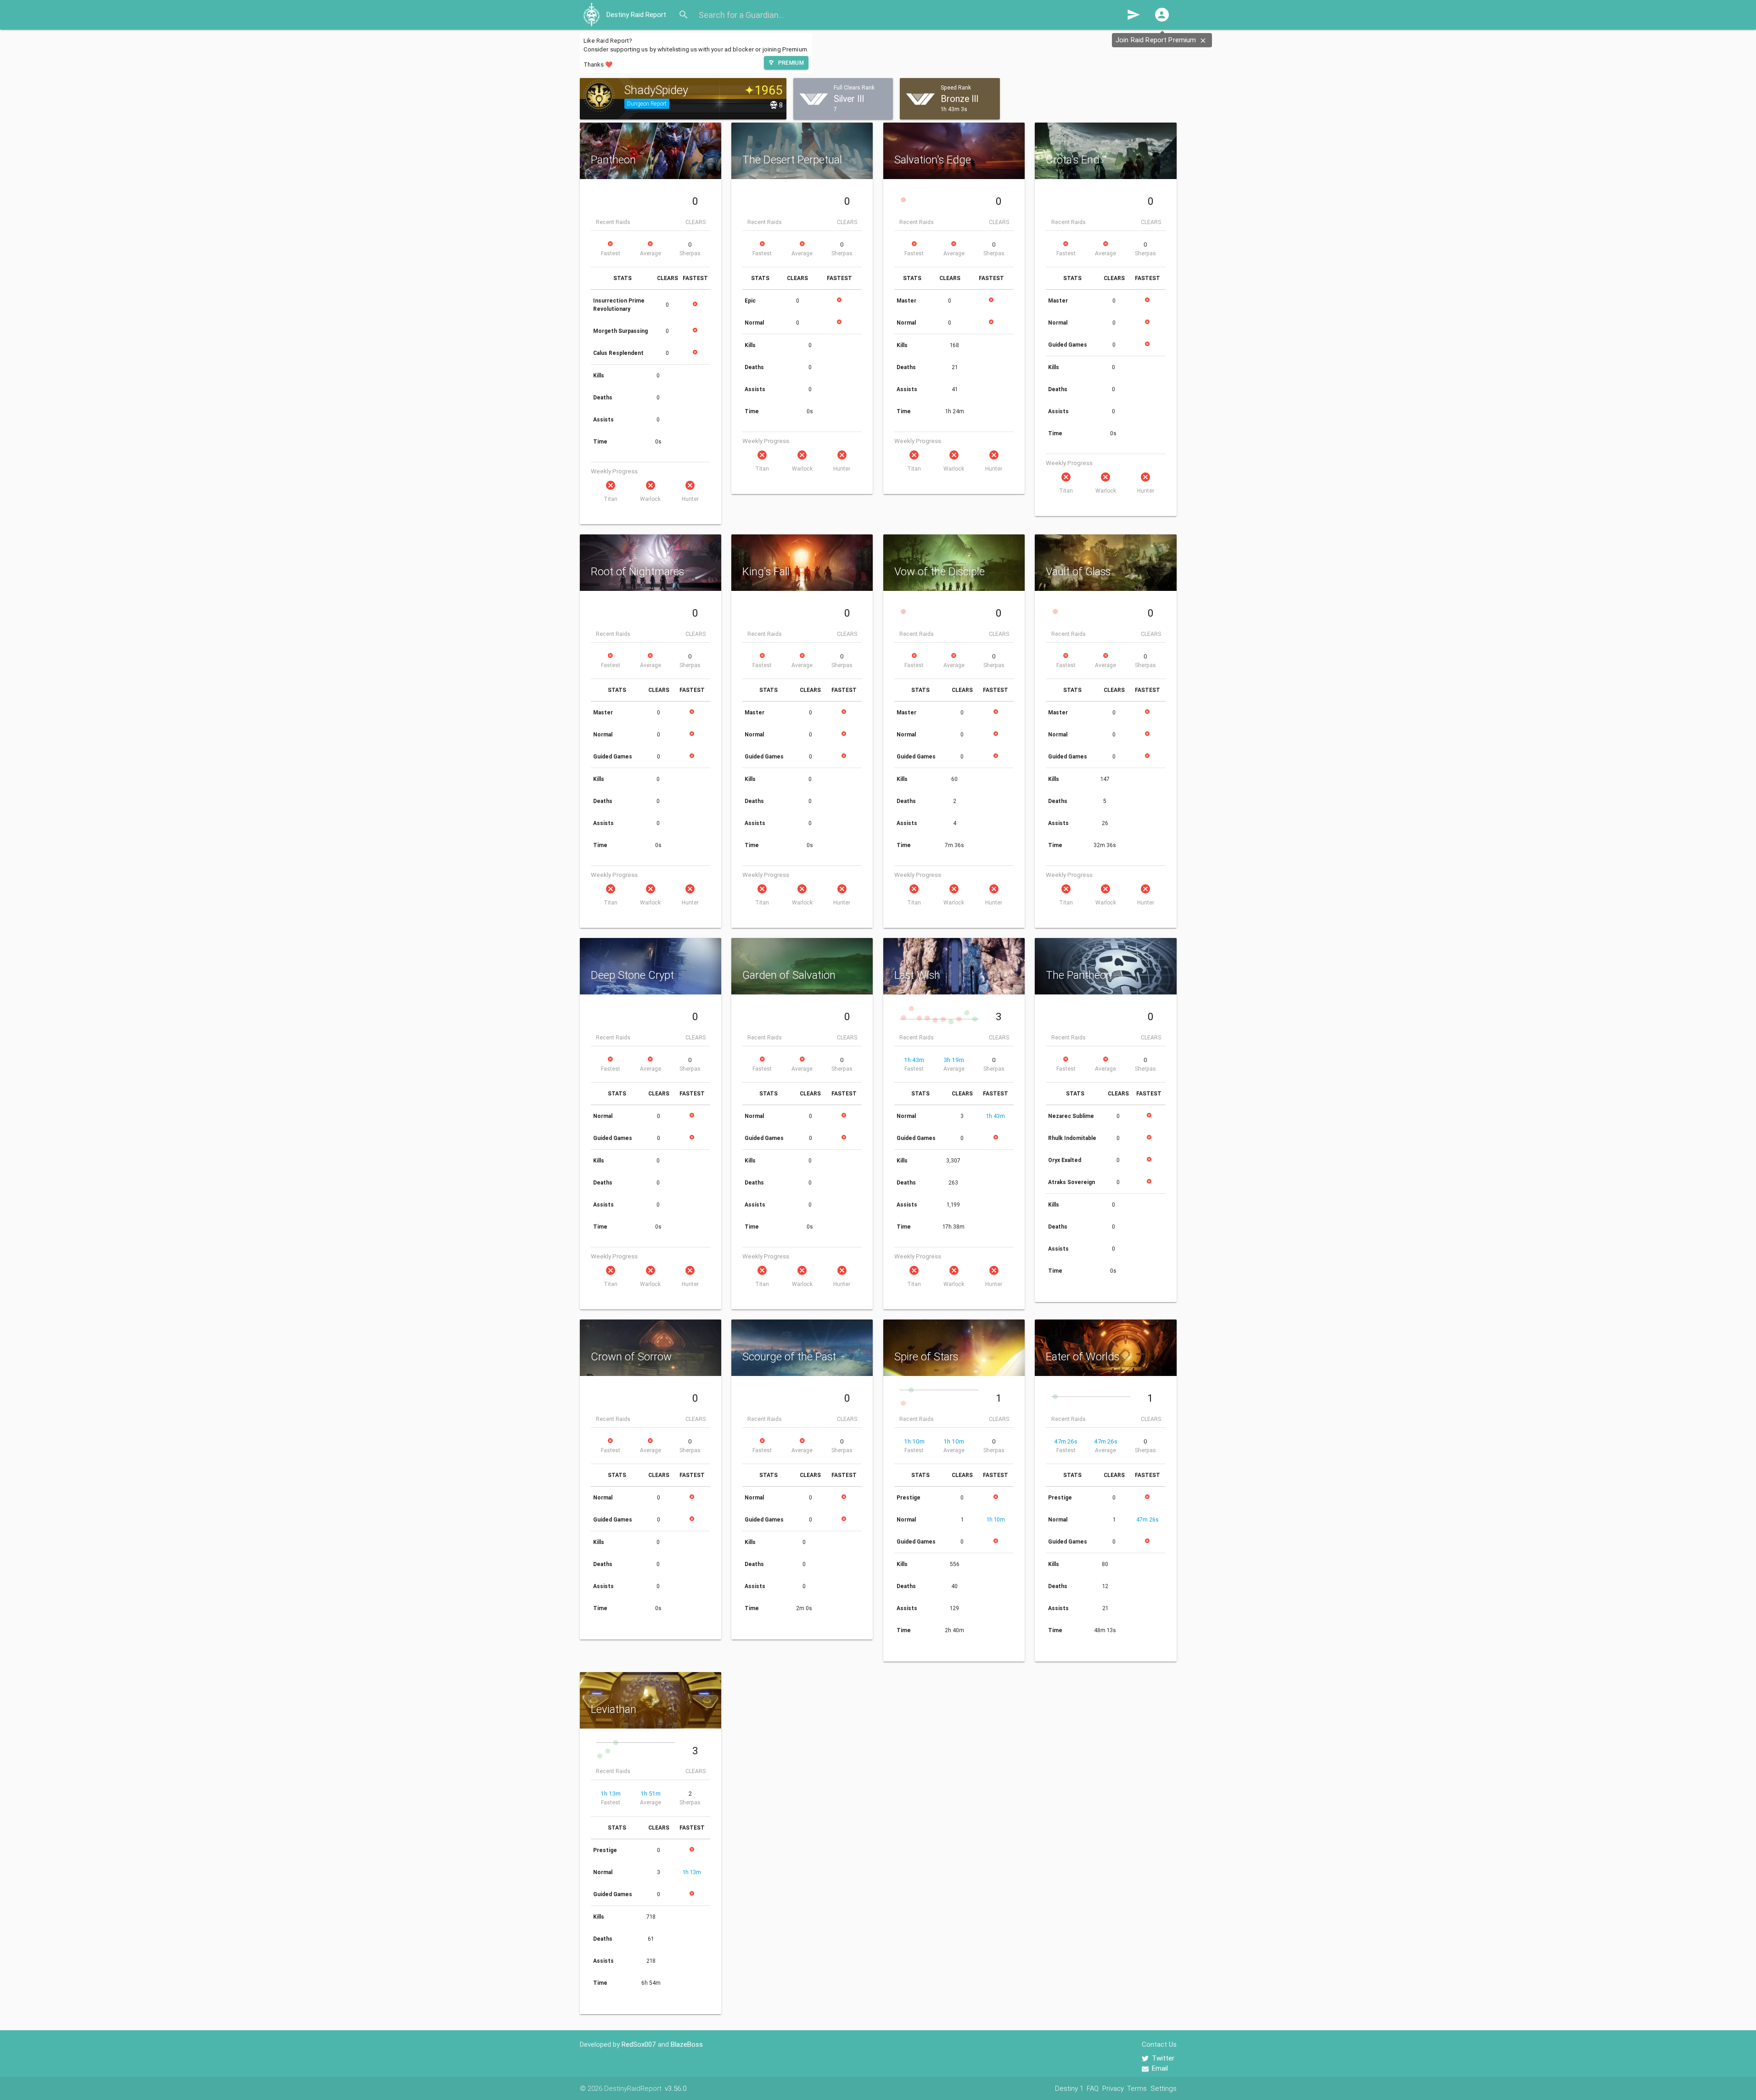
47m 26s (1066, 1441)
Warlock (650, 499)
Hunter (690, 499)
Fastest (611, 253)
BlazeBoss (687, 2044)
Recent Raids (613, 222)
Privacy (1113, 2088)
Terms (1137, 2088)
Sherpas (690, 253)
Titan (611, 499)
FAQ (1093, 2088)
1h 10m (914, 1441)
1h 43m (914, 1060)
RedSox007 (639, 2044)
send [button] (1133, 15)
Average (651, 253)
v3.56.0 (676, 2088)
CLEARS (696, 222)
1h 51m (651, 1794)
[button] (1162, 15)
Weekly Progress (614, 471)
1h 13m (611, 1794)
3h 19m (954, 1060)
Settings (1164, 2088)
